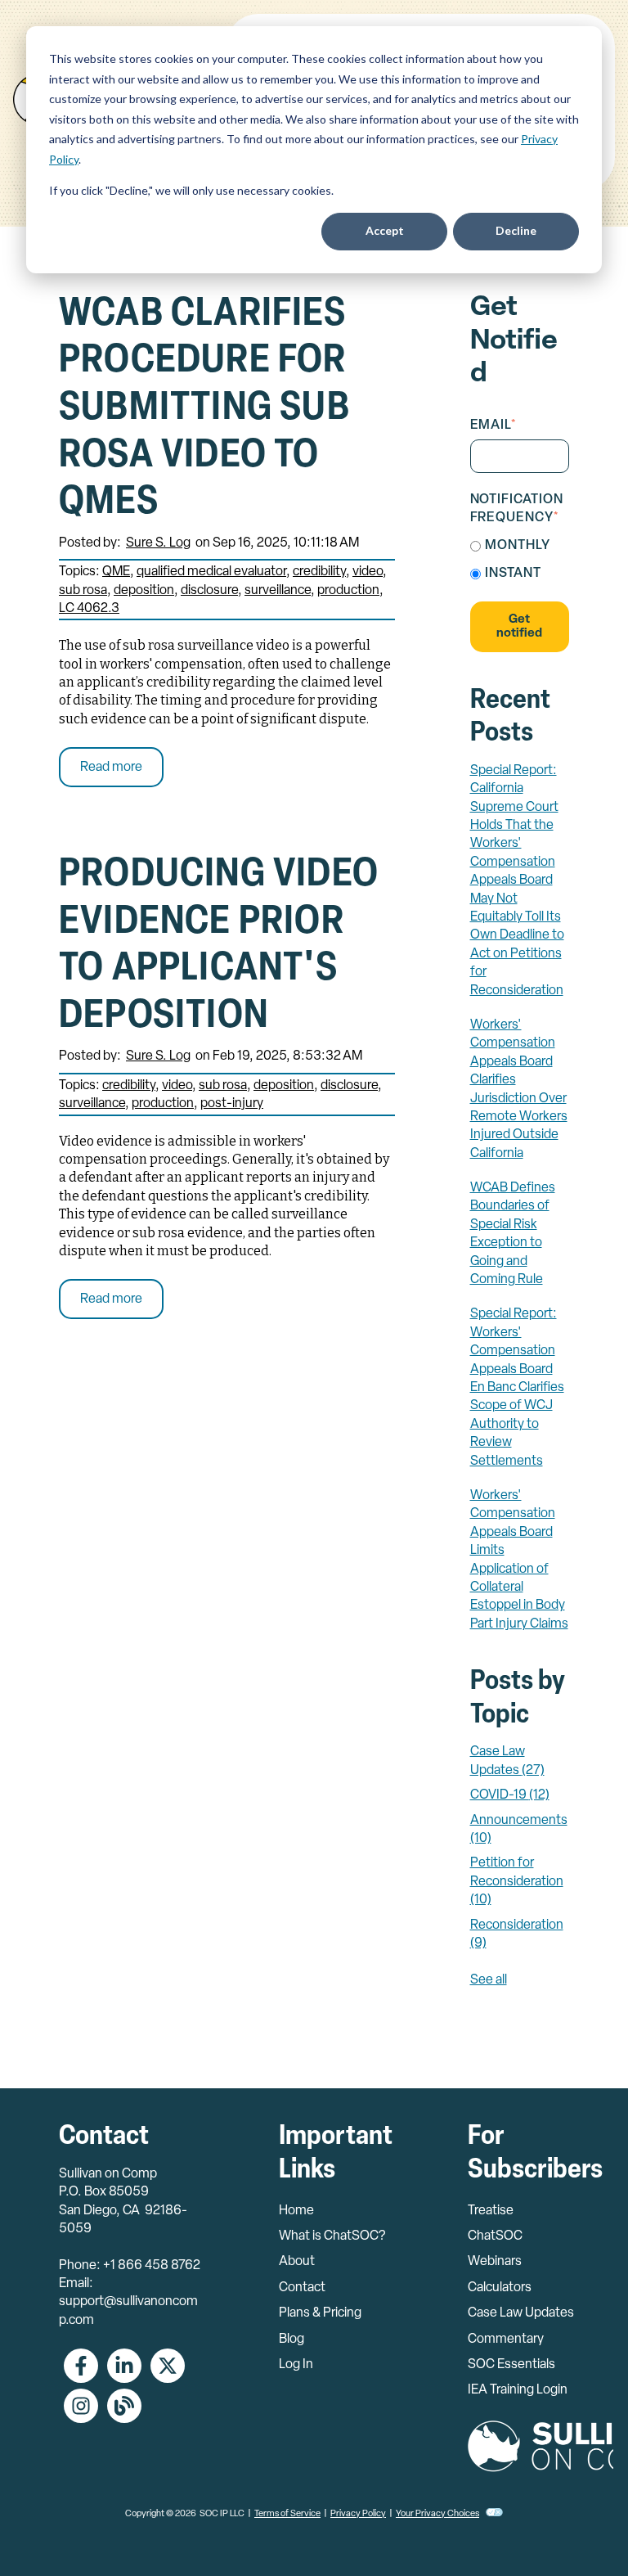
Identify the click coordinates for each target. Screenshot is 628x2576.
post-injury (232, 1104)
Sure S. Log (158, 543)
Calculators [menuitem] (500, 2288)
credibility (319, 572)
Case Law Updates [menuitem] (521, 2313)
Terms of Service (287, 2514)
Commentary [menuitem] (506, 2340)
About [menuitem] (297, 2262)
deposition (144, 591)
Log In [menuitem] (296, 2365)
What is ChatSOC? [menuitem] (332, 2236)
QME (116, 572)
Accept (385, 230)
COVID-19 (510, 1795)
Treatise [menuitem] (491, 2211)
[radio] (520, 546)
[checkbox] (520, 560)
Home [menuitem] (296, 2211)
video (368, 572)
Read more (111, 768)
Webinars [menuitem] (495, 2262)
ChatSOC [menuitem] (495, 2236)
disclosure (209, 591)
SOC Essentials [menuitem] (511, 2365)
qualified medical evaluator (211, 572)
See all (489, 1980)
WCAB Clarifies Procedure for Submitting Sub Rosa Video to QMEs (204, 409)
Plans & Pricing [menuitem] (320, 2313)
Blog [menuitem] (292, 2340)
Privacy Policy (358, 2514)
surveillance (278, 591)
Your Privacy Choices (437, 2514)
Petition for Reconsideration (517, 1882)
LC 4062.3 (89, 609)
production (348, 591)
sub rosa (83, 591)
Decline (516, 230)
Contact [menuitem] (302, 2288)
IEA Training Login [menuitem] (518, 2390)
